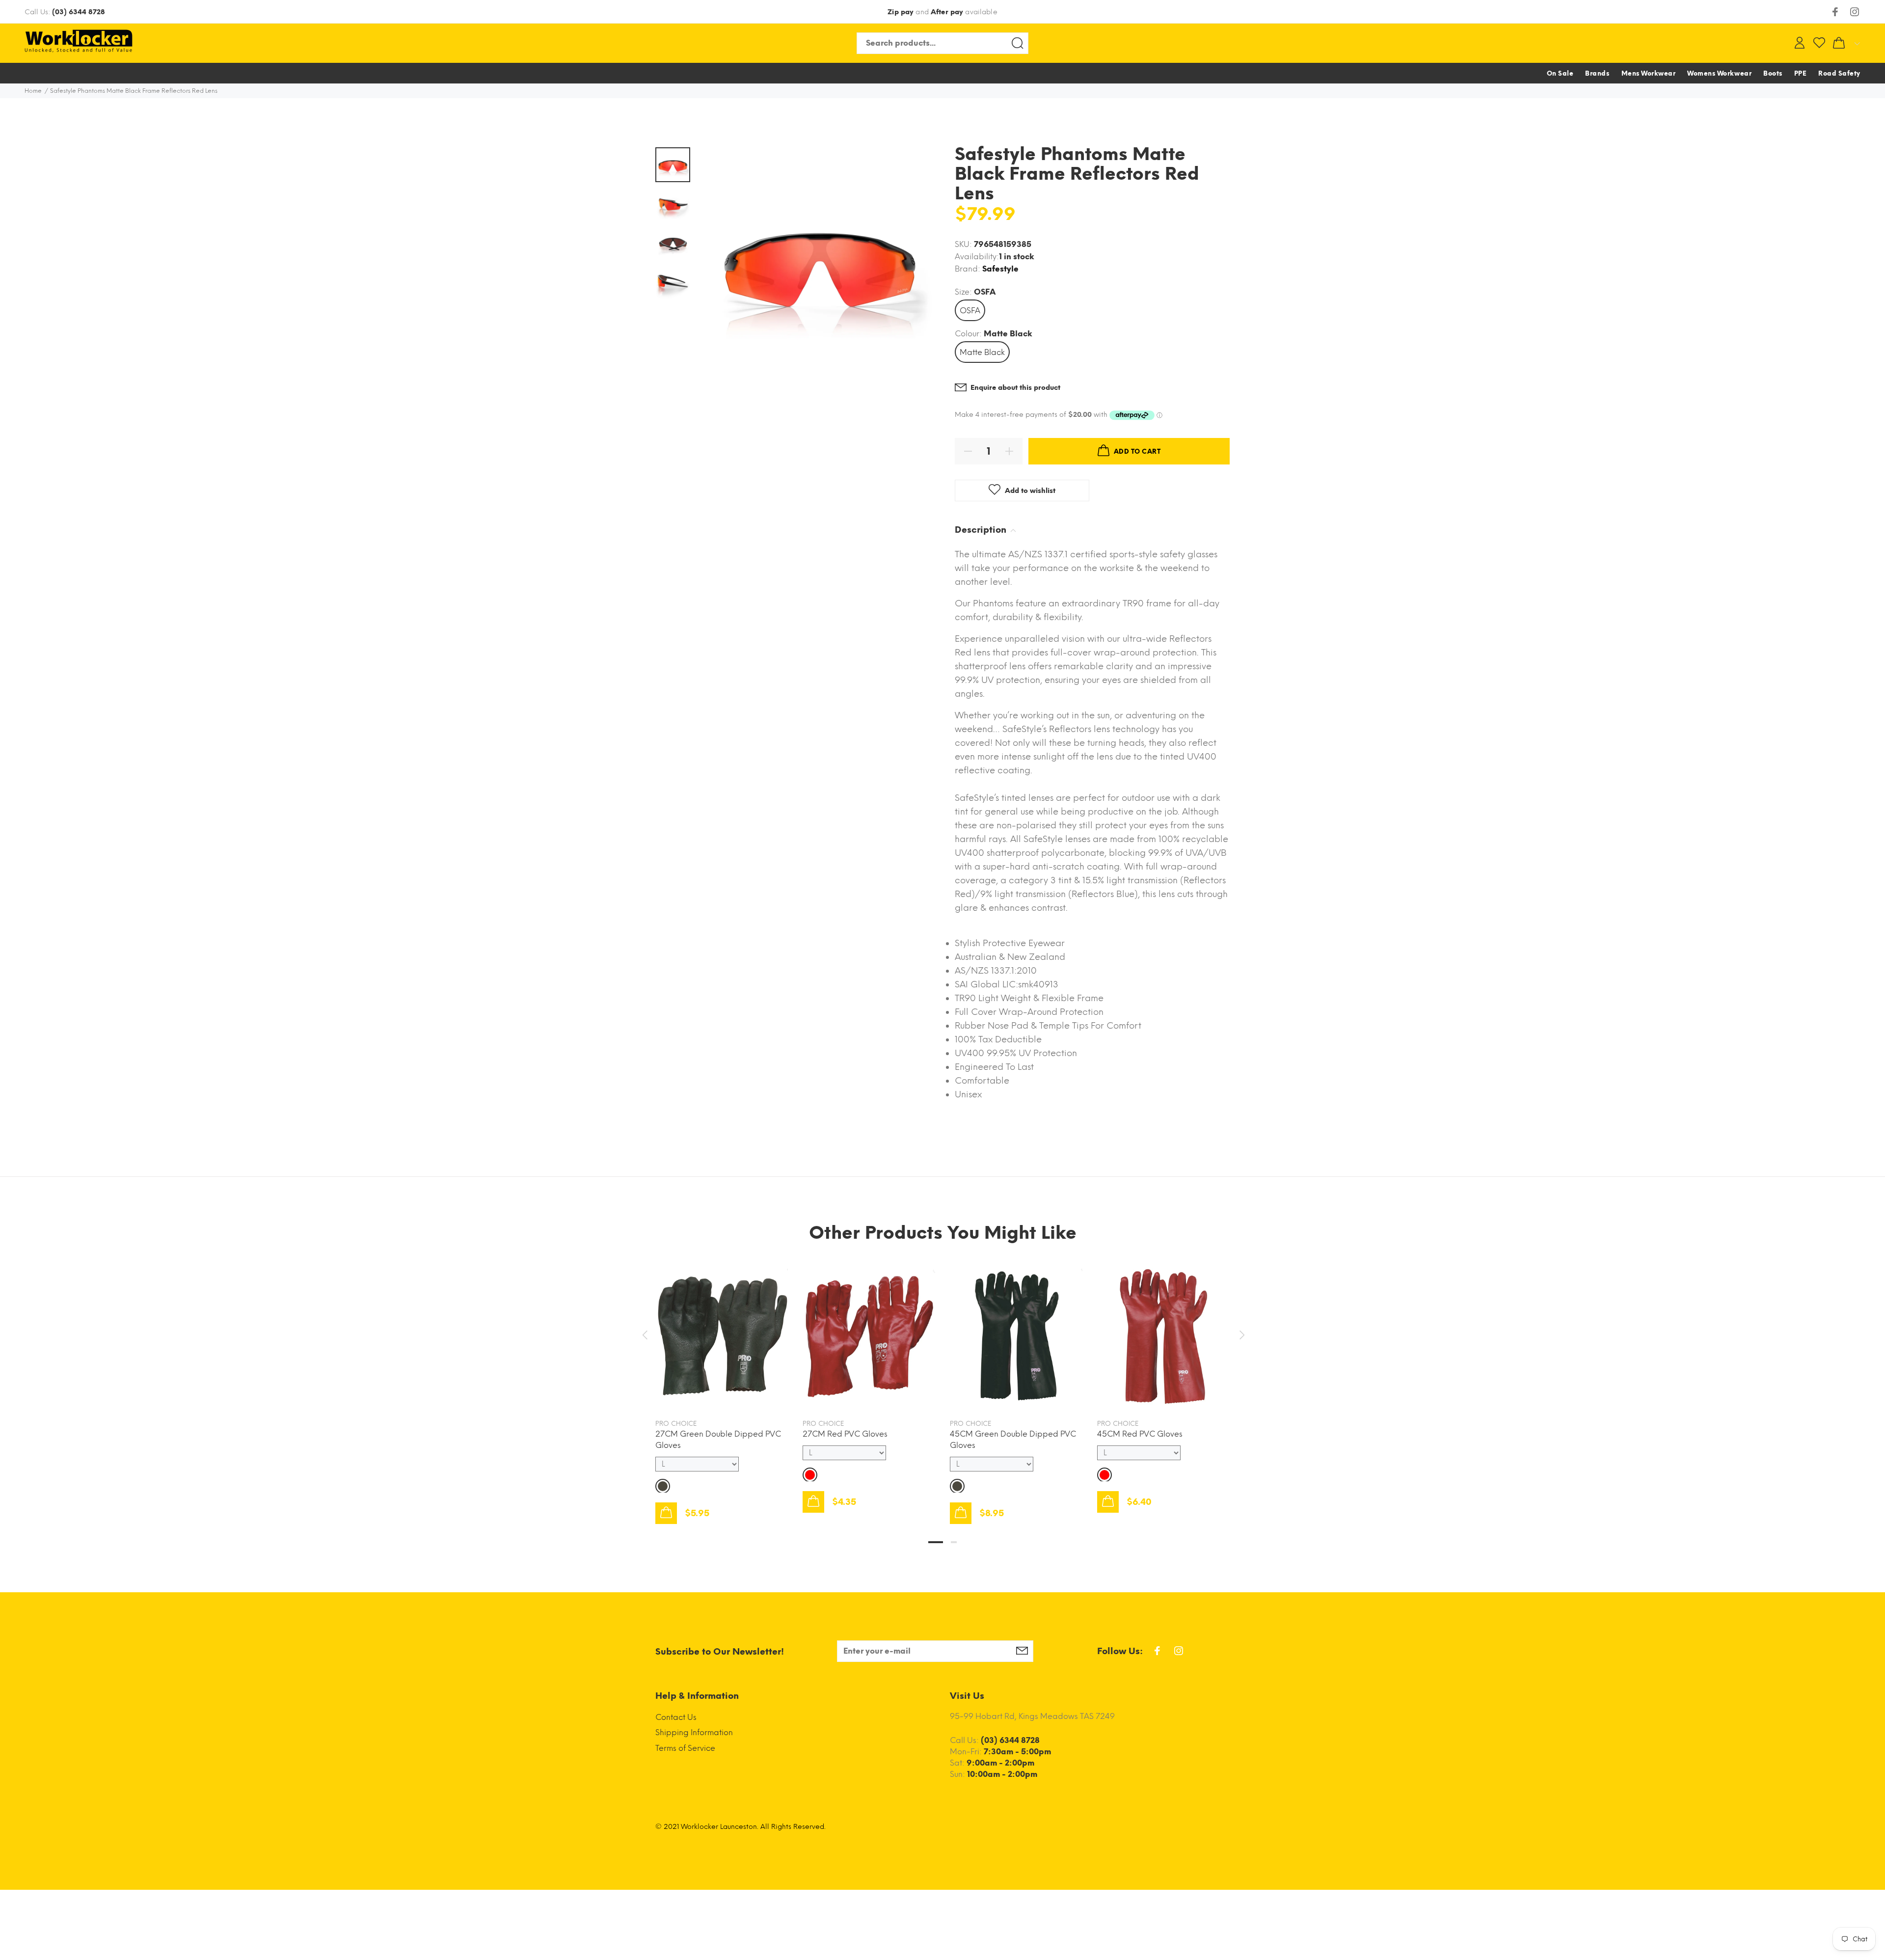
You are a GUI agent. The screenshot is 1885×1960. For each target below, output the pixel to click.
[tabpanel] (722, 1383)
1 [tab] (936, 1542)
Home (33, 91)
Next (1240, 1335)
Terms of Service (685, 1748)
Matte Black (982, 352)
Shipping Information (694, 1732)
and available (942, 12)
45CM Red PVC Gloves (1140, 1434)
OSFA (970, 311)
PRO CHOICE (676, 1424)
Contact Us (676, 1717)
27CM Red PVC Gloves (845, 1434)
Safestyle (1000, 269)
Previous (645, 1335)
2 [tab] (954, 1542)
